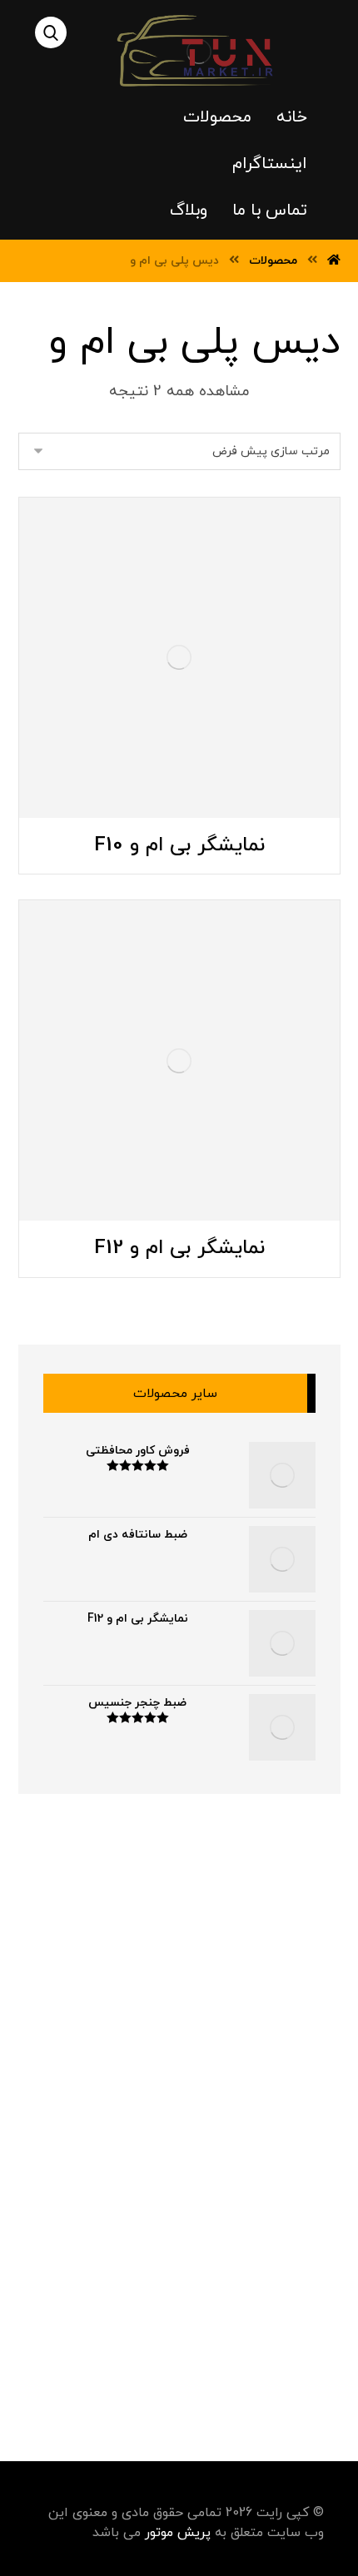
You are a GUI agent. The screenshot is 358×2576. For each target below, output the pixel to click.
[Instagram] (190, 2361)
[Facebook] (223, 2361)
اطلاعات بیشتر (83, 789)
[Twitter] (157, 2361)
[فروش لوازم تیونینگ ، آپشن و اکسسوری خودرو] (228, 44)
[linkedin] (123, 2361)
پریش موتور (178, 2533)
